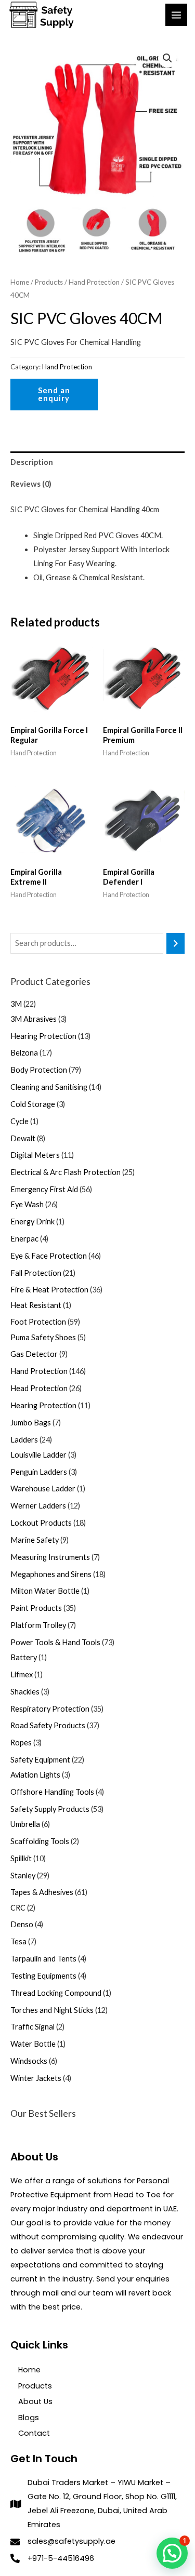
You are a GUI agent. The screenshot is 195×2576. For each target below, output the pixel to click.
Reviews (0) (31, 484)
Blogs (29, 2418)
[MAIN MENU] (176, 15)
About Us (35, 2401)
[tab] (97, 462)
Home (20, 282)
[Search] (175, 943)
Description (32, 462)
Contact (34, 2433)
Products (49, 282)
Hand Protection (94, 282)
